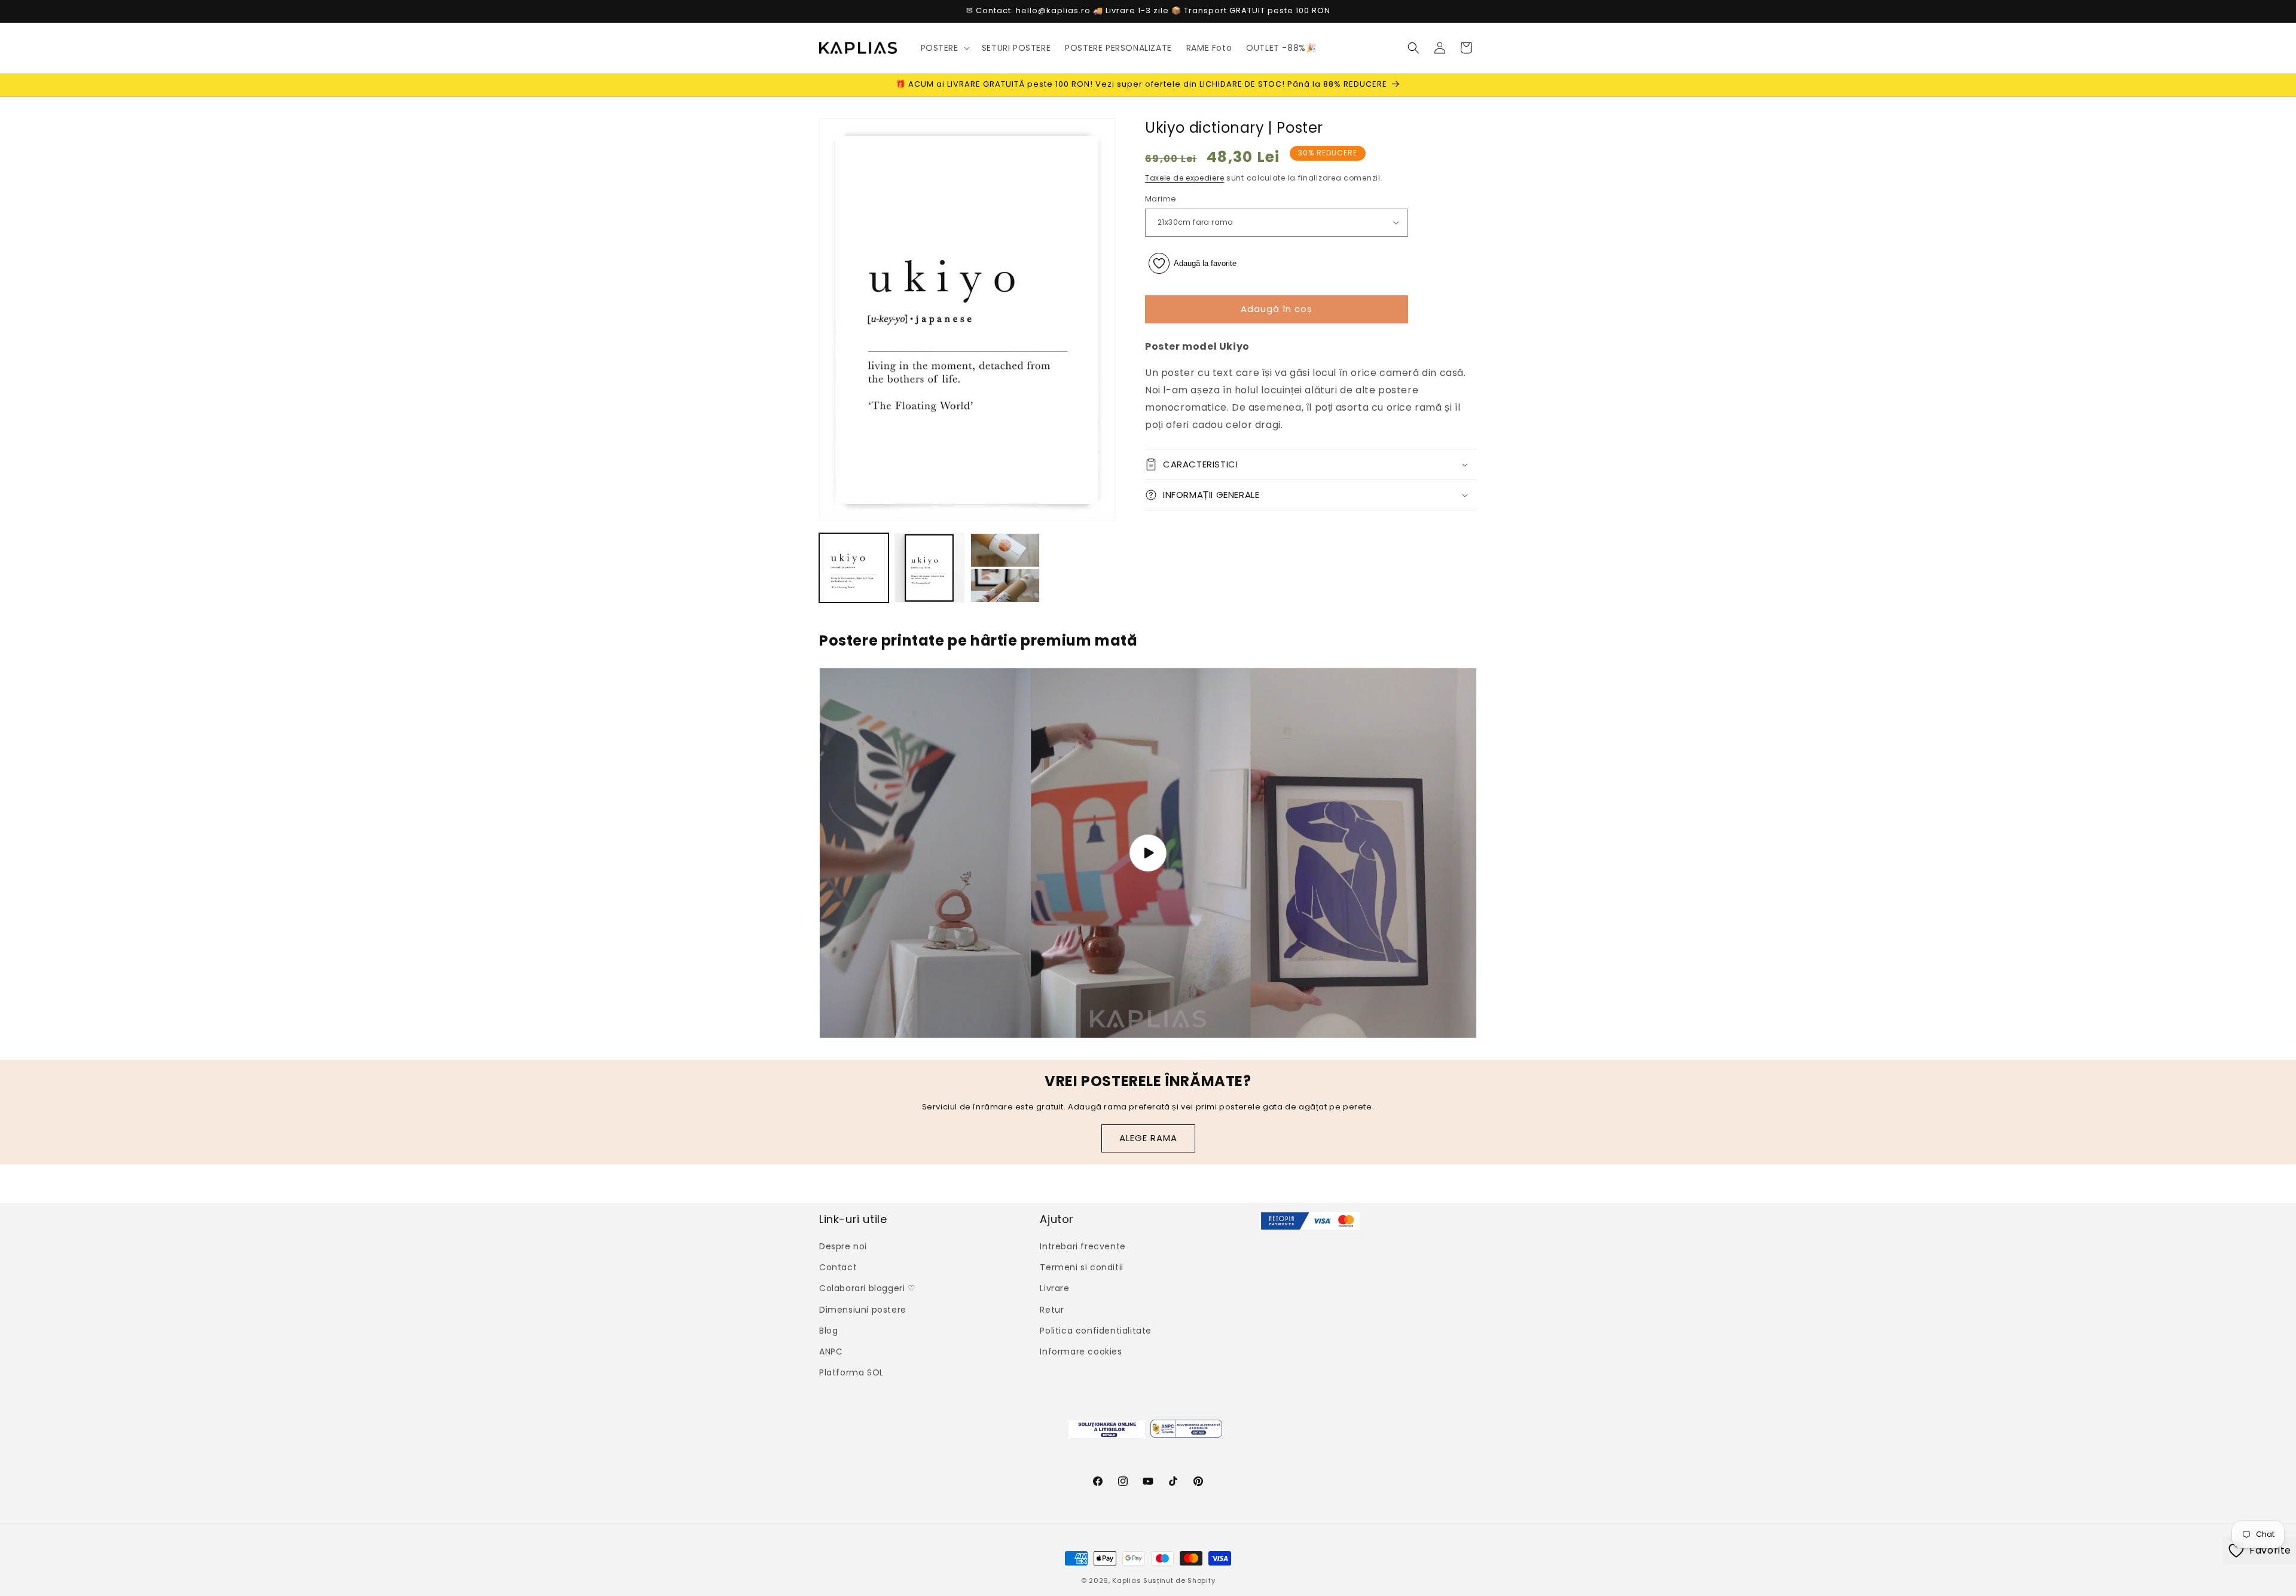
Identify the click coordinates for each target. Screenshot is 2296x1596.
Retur (1052, 1310)
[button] (944, 48)
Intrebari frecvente (1083, 1246)
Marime (1161, 199)
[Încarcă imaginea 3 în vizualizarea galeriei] (1005, 568)
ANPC (831, 1352)
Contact (838, 1267)
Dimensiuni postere (863, 1310)
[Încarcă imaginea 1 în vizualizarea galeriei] (854, 568)
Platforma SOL (851, 1372)
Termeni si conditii (1081, 1267)
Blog (828, 1331)
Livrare (1054, 1289)
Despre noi (843, 1246)
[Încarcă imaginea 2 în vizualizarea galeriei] (929, 568)
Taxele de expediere (1184, 178)
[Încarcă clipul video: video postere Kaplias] (1148, 853)
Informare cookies (1081, 1352)
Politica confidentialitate (1096, 1331)
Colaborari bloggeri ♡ (868, 1289)
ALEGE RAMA (1148, 1138)
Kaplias (1126, 1580)
